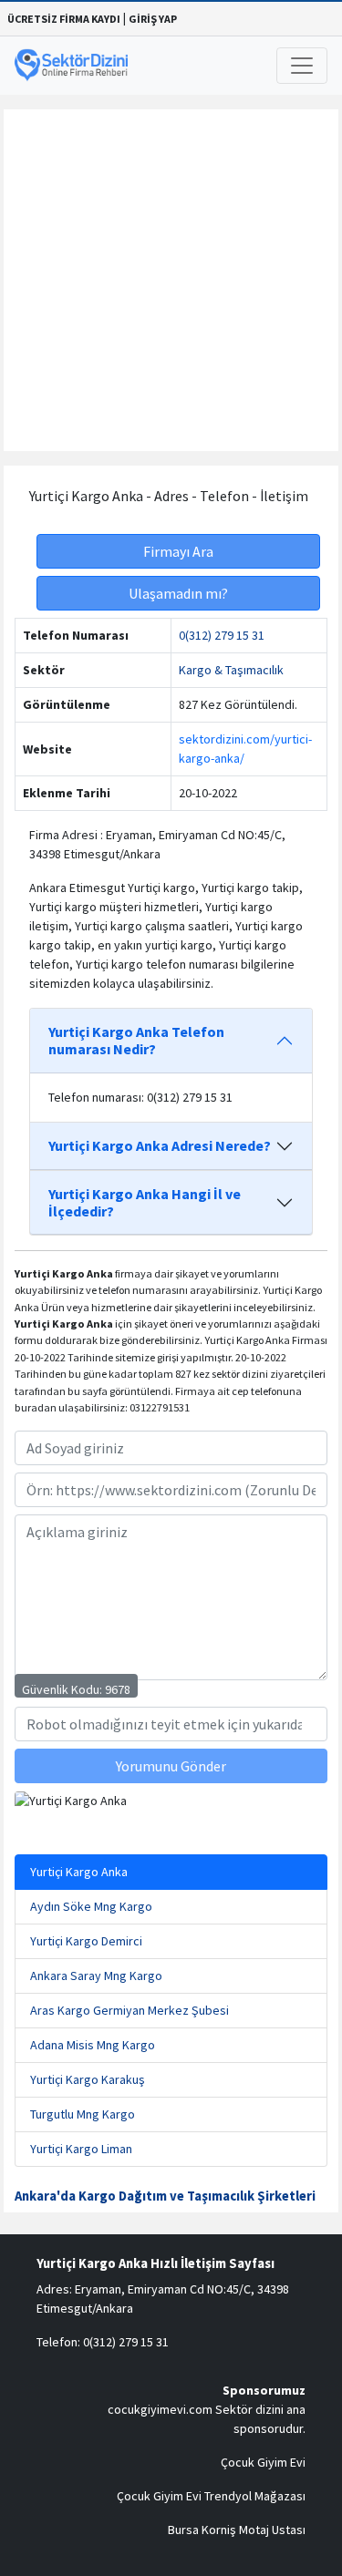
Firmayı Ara (178, 551)
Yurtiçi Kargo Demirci (86, 1941)
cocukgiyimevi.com (160, 2409)
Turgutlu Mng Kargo (83, 2114)
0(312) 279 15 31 (222, 635)
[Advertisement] (171, 280)
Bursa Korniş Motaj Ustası (237, 2530)
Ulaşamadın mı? (178, 593)
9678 (118, 1689)
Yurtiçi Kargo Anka (79, 1872)
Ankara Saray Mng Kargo (96, 1976)
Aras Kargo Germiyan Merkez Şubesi (130, 2010)
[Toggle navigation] (302, 66)
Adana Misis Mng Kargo (93, 2045)
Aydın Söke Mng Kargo (91, 1906)
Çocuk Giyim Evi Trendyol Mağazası (211, 2496)
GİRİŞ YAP (153, 19)
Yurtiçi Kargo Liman (81, 2149)
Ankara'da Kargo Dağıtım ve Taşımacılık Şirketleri (165, 2196)
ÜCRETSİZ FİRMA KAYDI (64, 19)
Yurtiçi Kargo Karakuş (88, 2079)
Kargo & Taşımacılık (231, 670)
